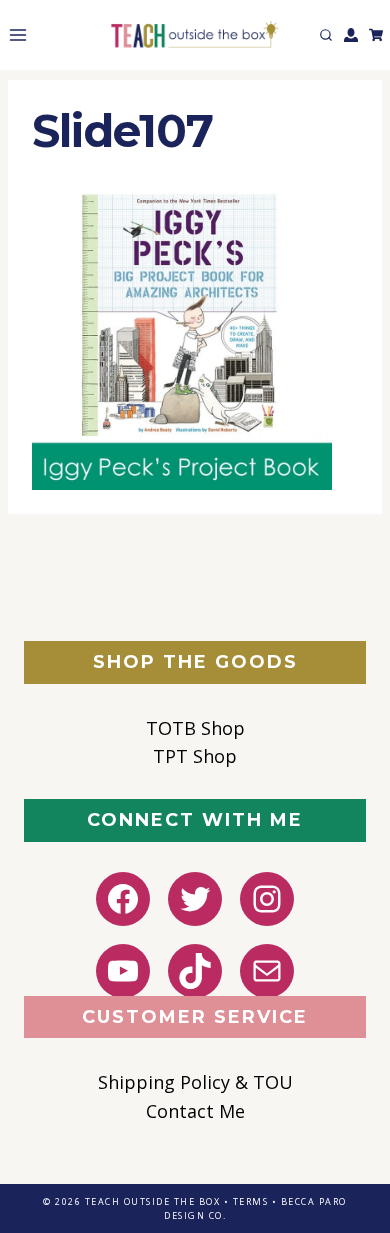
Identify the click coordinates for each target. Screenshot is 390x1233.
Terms (251, 1201)
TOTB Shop (195, 728)
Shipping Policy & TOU (195, 1082)
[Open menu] (14, 34)
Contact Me (195, 1111)
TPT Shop (195, 756)
